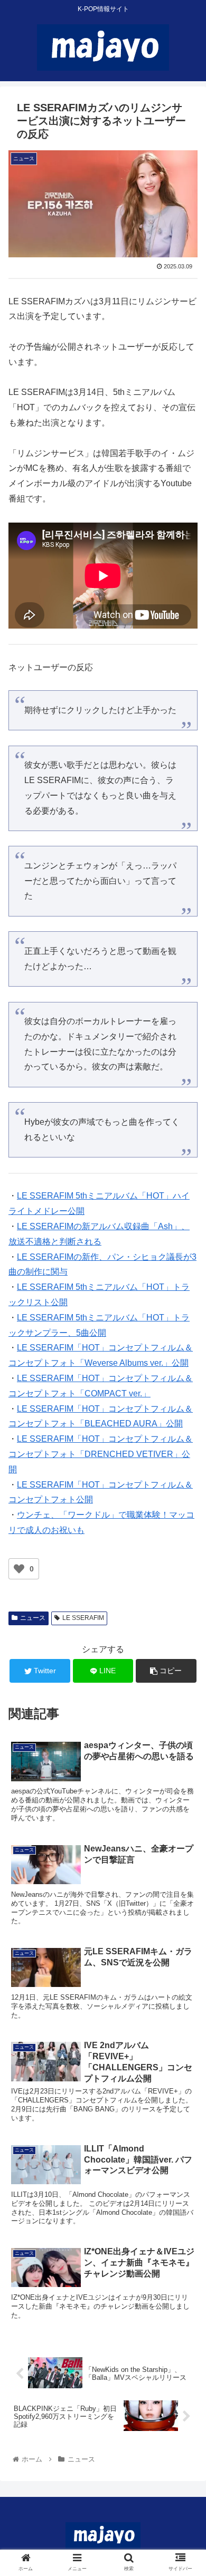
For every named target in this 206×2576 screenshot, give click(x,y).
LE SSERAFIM (83, 1618)
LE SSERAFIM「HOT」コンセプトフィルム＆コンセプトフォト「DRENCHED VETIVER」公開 (101, 1454)
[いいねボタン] (19, 1569)
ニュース (33, 1618)
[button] (185, 1521)
